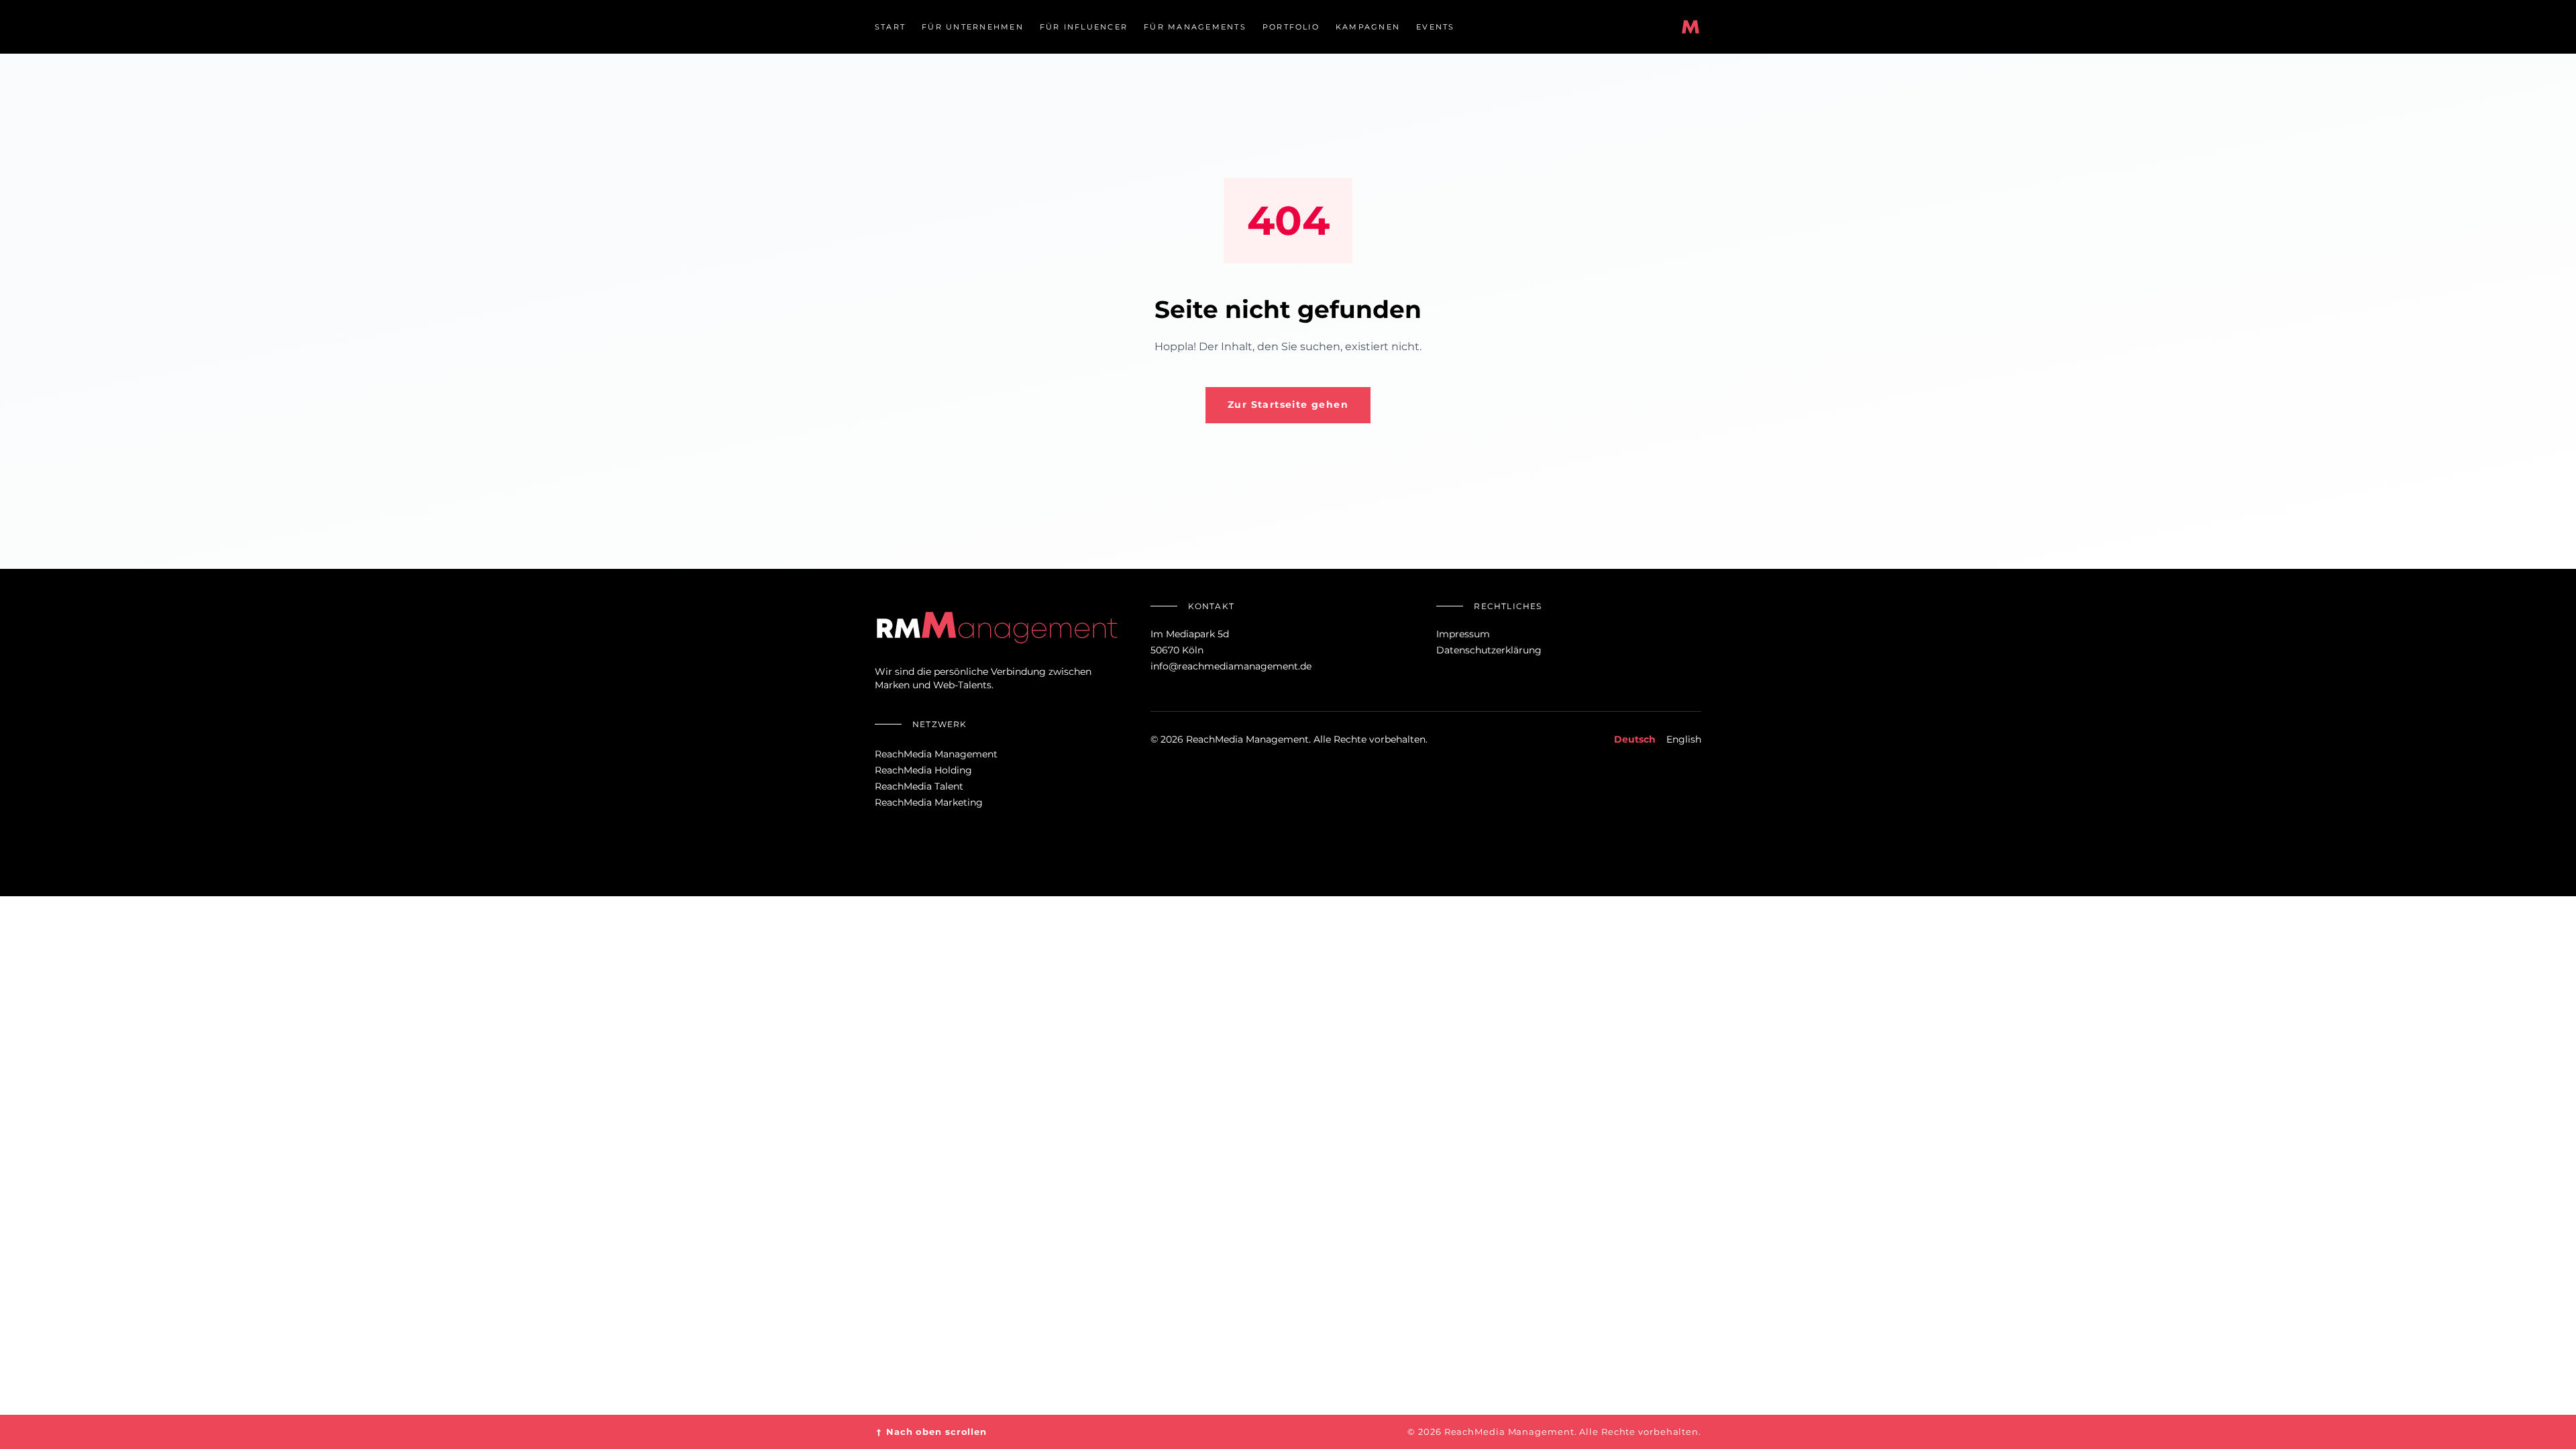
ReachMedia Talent (919, 786)
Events (1435, 27)
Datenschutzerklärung (1489, 650)
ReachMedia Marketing (929, 802)
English (1684, 739)
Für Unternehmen (973, 27)
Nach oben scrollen (931, 1432)
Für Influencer (1084, 27)
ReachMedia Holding (923, 770)
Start (890, 27)
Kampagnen (1368, 27)
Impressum (1463, 634)
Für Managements (1195, 27)
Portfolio (1291, 27)
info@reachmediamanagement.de (1231, 666)
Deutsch (1635, 739)
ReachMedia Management (936, 754)
